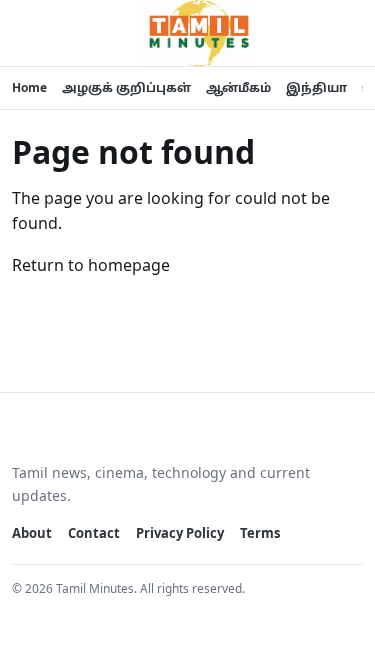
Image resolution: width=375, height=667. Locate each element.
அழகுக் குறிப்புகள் (126, 87)
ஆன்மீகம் (238, 87)
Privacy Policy (180, 533)
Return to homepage (91, 265)
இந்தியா (316, 87)
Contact (94, 533)
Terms (260, 533)
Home (29, 87)
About (32, 533)
